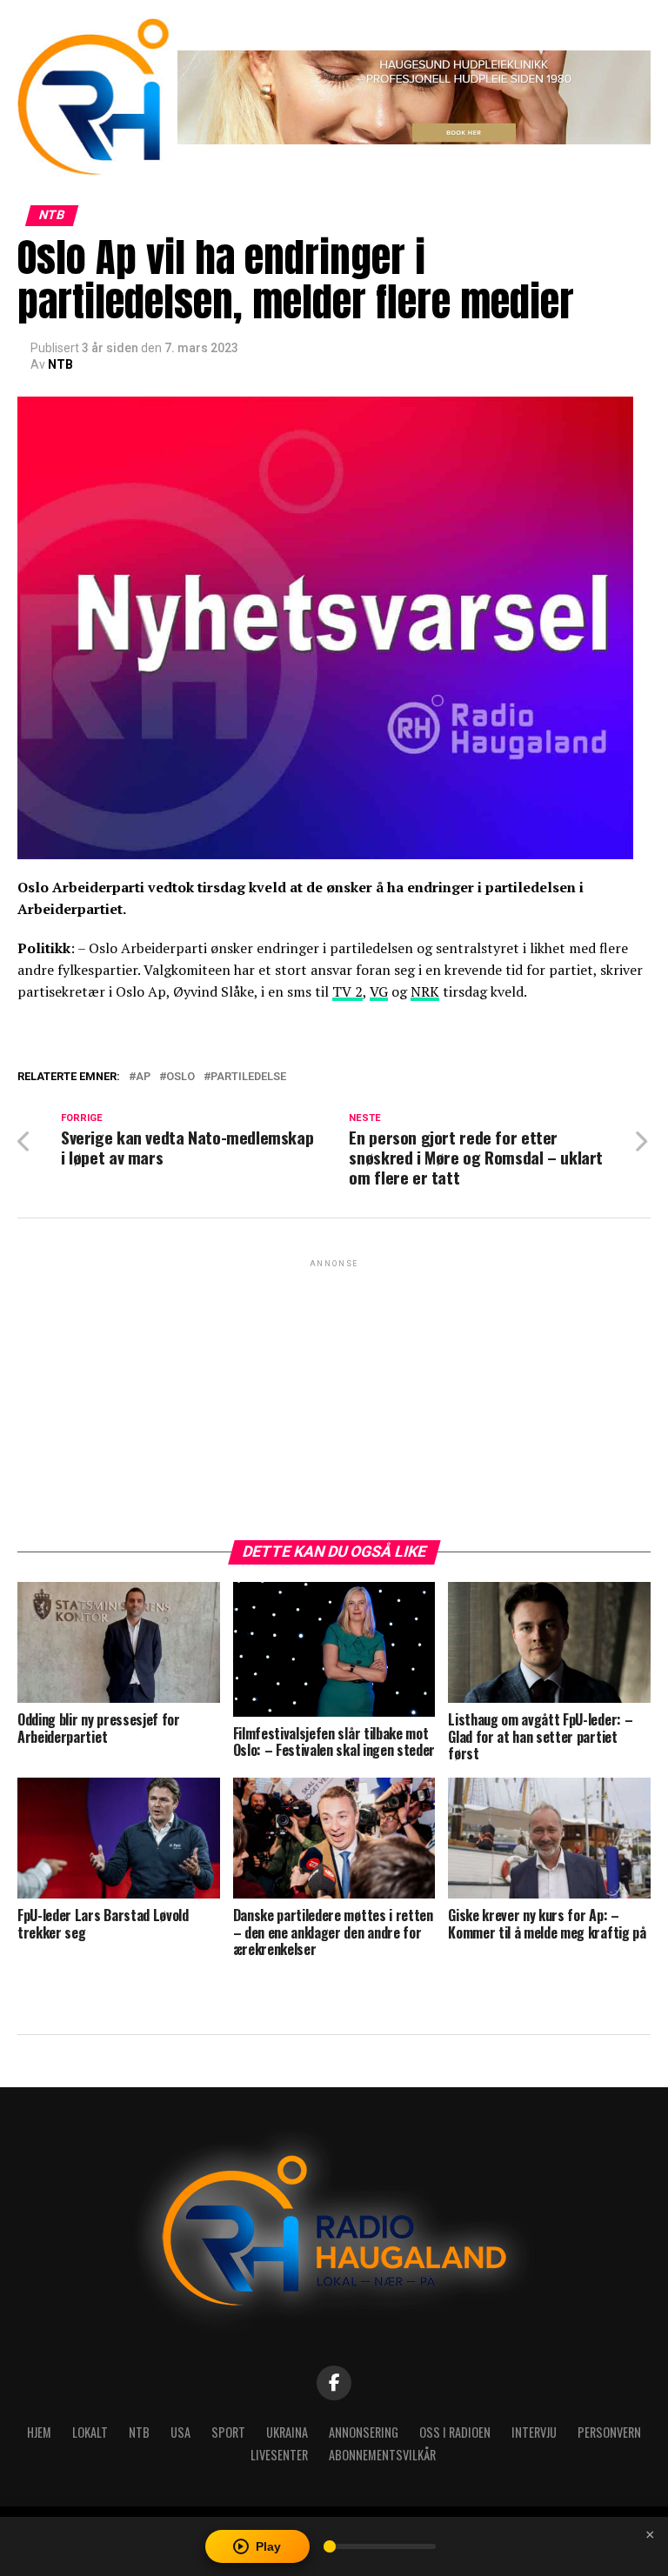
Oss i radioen (455, 2432)
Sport (228, 2432)
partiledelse (248, 1077)
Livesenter (279, 2455)
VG (379, 991)
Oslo (180, 1077)
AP (143, 1077)
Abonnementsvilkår (382, 2455)
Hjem (39, 2432)
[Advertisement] (334, 1393)
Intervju (534, 2432)
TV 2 (347, 991)
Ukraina (287, 2432)
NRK (425, 991)
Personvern (609, 2432)
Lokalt (90, 2432)
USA (180, 2432)
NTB (60, 364)
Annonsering (364, 2432)
